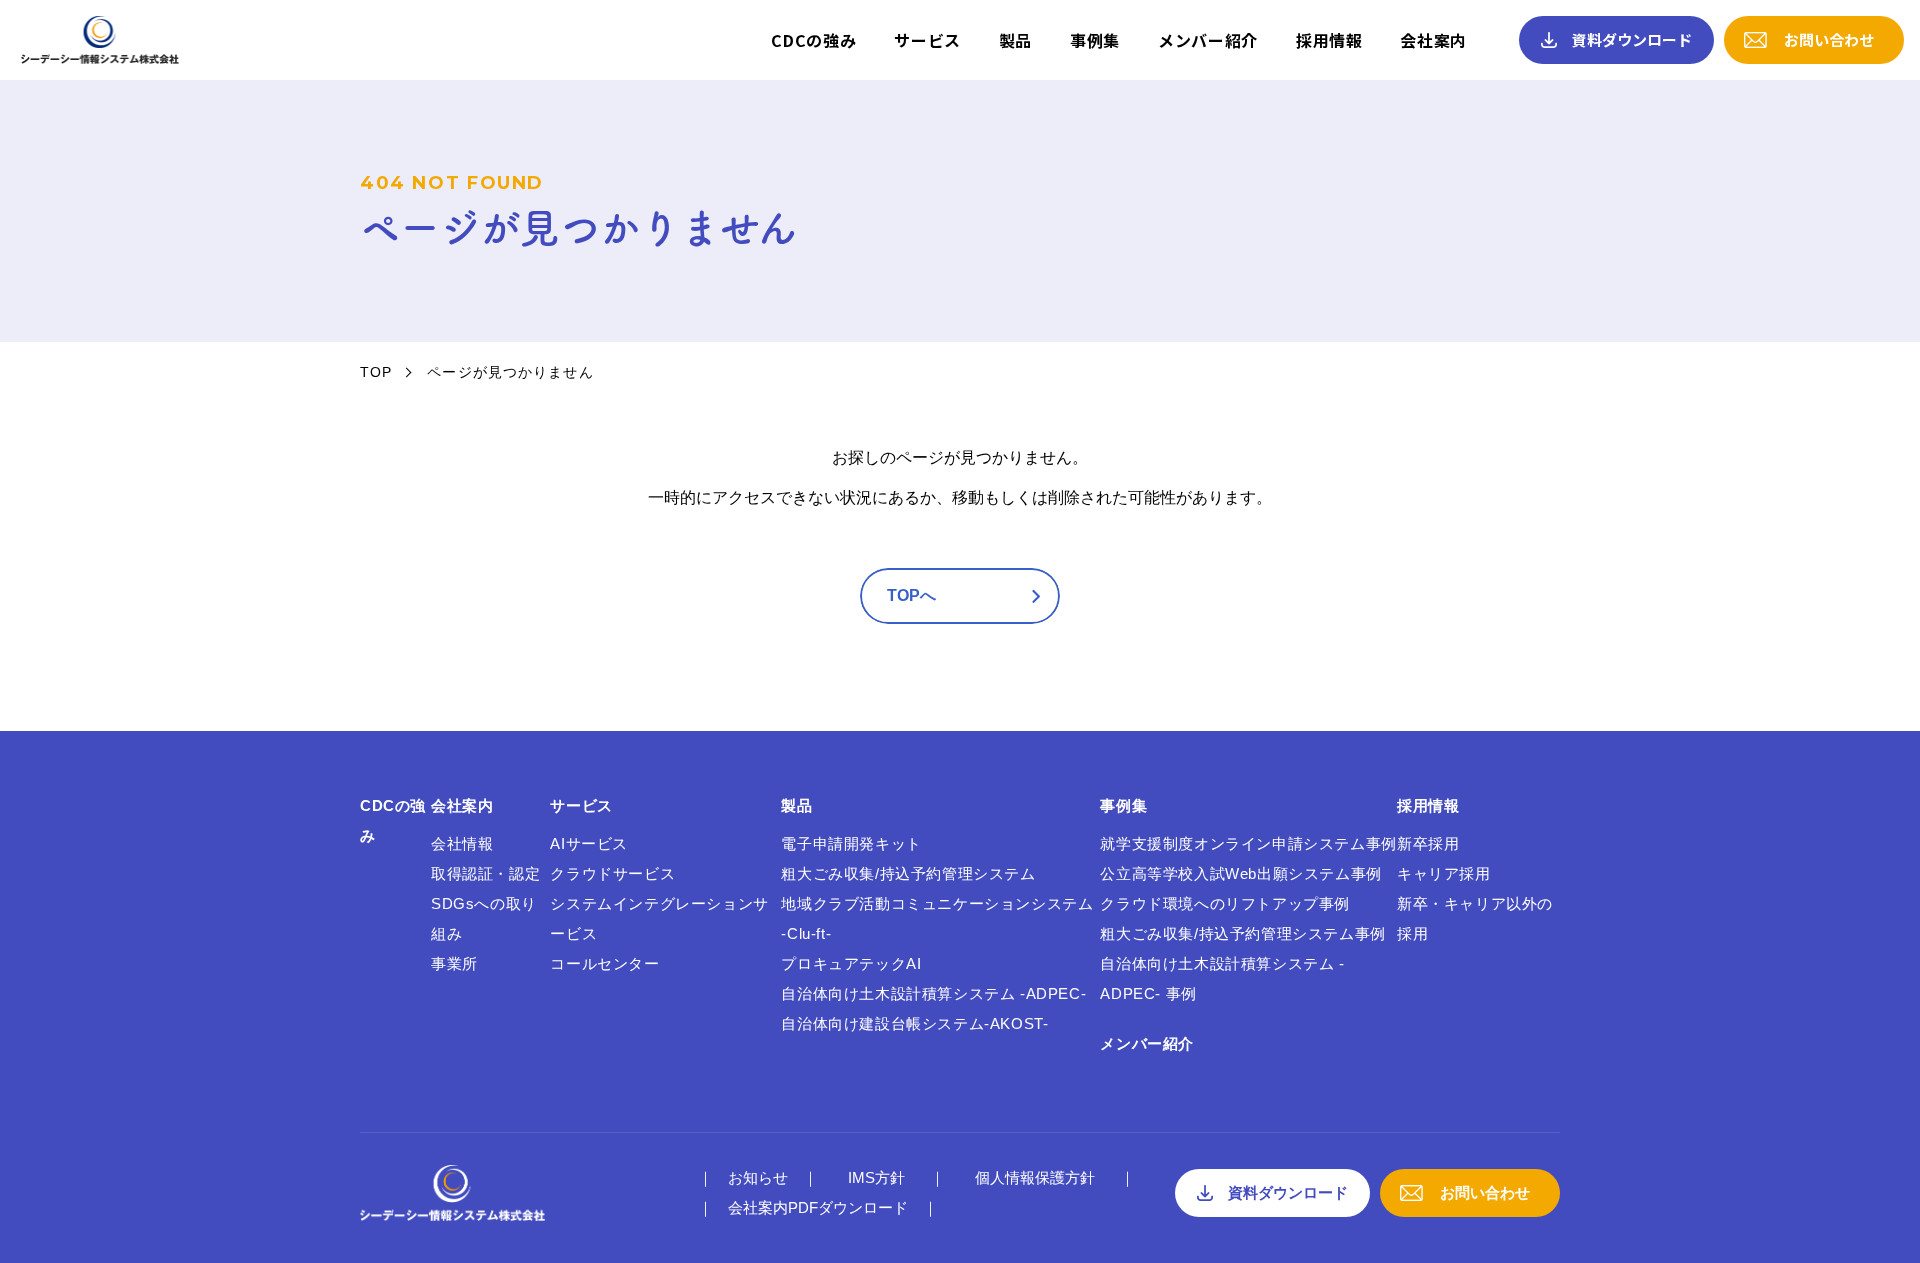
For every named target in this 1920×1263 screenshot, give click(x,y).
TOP (376, 372)
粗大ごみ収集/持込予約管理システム (908, 873)
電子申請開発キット (851, 843)
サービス (927, 40)
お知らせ (758, 1177)
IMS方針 (876, 1177)
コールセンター (604, 963)
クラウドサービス (612, 873)
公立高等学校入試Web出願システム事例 (1240, 873)
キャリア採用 (1444, 873)
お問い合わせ (1829, 39)
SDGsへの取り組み (484, 918)
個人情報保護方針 (1035, 1177)
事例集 (1095, 40)
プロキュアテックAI (851, 963)
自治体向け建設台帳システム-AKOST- (914, 1023)
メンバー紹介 (1208, 40)
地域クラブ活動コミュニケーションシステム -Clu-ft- (937, 918)
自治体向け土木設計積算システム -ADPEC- (933, 993)
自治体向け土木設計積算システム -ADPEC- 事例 (1222, 978)
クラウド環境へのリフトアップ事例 (1225, 903)
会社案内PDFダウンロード (818, 1207)
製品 (1015, 40)
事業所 (454, 963)
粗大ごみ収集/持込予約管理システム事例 (1242, 933)
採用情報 (1329, 40)
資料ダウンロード (1632, 39)
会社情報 (462, 843)
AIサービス (589, 843)
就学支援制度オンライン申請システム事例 (1248, 843)
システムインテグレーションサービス (659, 918)
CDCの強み (813, 40)
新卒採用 (1428, 843)
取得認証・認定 (485, 873)
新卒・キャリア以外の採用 (1475, 918)
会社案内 (1433, 40)
